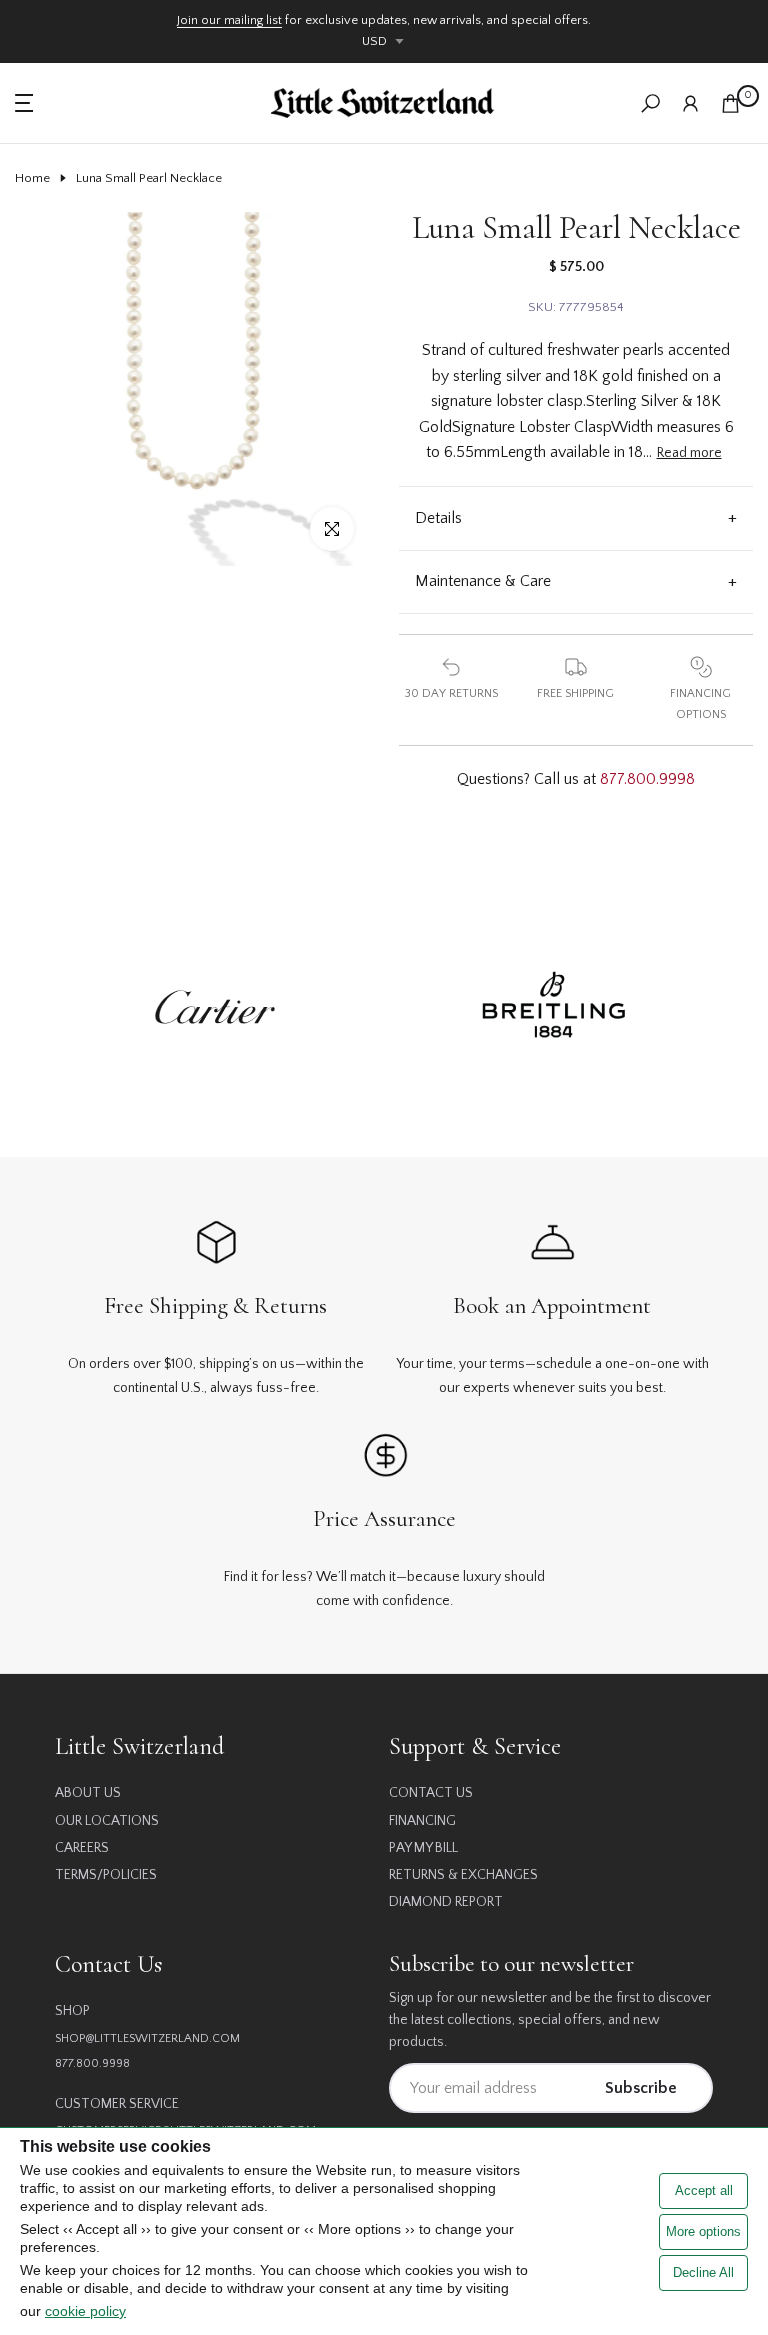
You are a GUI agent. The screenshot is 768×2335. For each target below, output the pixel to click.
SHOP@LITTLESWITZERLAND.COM (147, 2038)
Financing (422, 1821)
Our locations (107, 1821)
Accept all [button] (704, 2190)
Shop (72, 2011)
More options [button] (703, 2231)
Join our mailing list (229, 20)
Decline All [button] (703, 2272)
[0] (730, 103)
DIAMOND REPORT (446, 1902)
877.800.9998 (647, 779)
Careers (82, 1848)
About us (88, 1793)
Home (32, 178)
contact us (431, 1793)
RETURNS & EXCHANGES (463, 1875)
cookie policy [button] (85, 2311)
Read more (689, 453)
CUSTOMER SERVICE (117, 2104)
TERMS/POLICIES (106, 1875)
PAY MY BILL (423, 1848)
